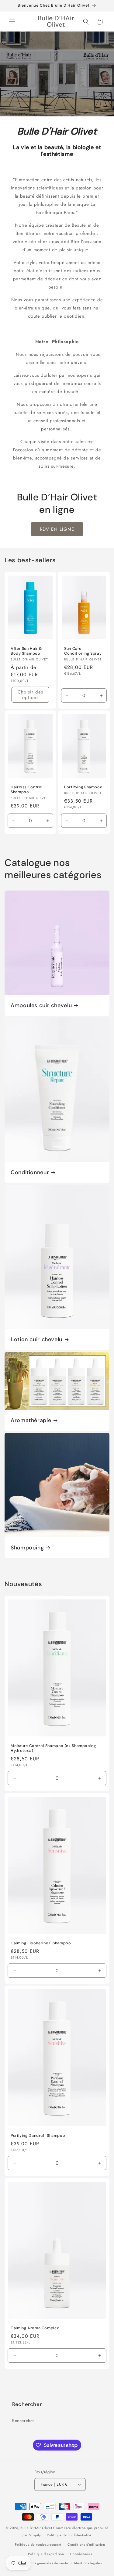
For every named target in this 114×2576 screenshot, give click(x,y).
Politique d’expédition (46, 2554)
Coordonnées (81, 2554)
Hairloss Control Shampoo (27, 790)
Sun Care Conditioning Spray (83, 651)
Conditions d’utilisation (86, 2544)
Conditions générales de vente (43, 2563)
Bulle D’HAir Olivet (36, 2528)
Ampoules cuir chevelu (41, 1006)
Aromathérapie (31, 1420)
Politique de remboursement (38, 2544)
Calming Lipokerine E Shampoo (41, 1943)
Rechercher (23, 2421)
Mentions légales (88, 2563)
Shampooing (27, 1548)
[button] (12, 22)
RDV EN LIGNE (57, 529)
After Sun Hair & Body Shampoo (26, 651)
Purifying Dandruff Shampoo (38, 2136)
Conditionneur (30, 1173)
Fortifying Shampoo (83, 787)
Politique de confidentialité (69, 2535)
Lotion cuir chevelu (36, 1340)
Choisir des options (30, 695)
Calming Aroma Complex (35, 2328)
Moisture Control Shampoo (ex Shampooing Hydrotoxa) (53, 1748)
